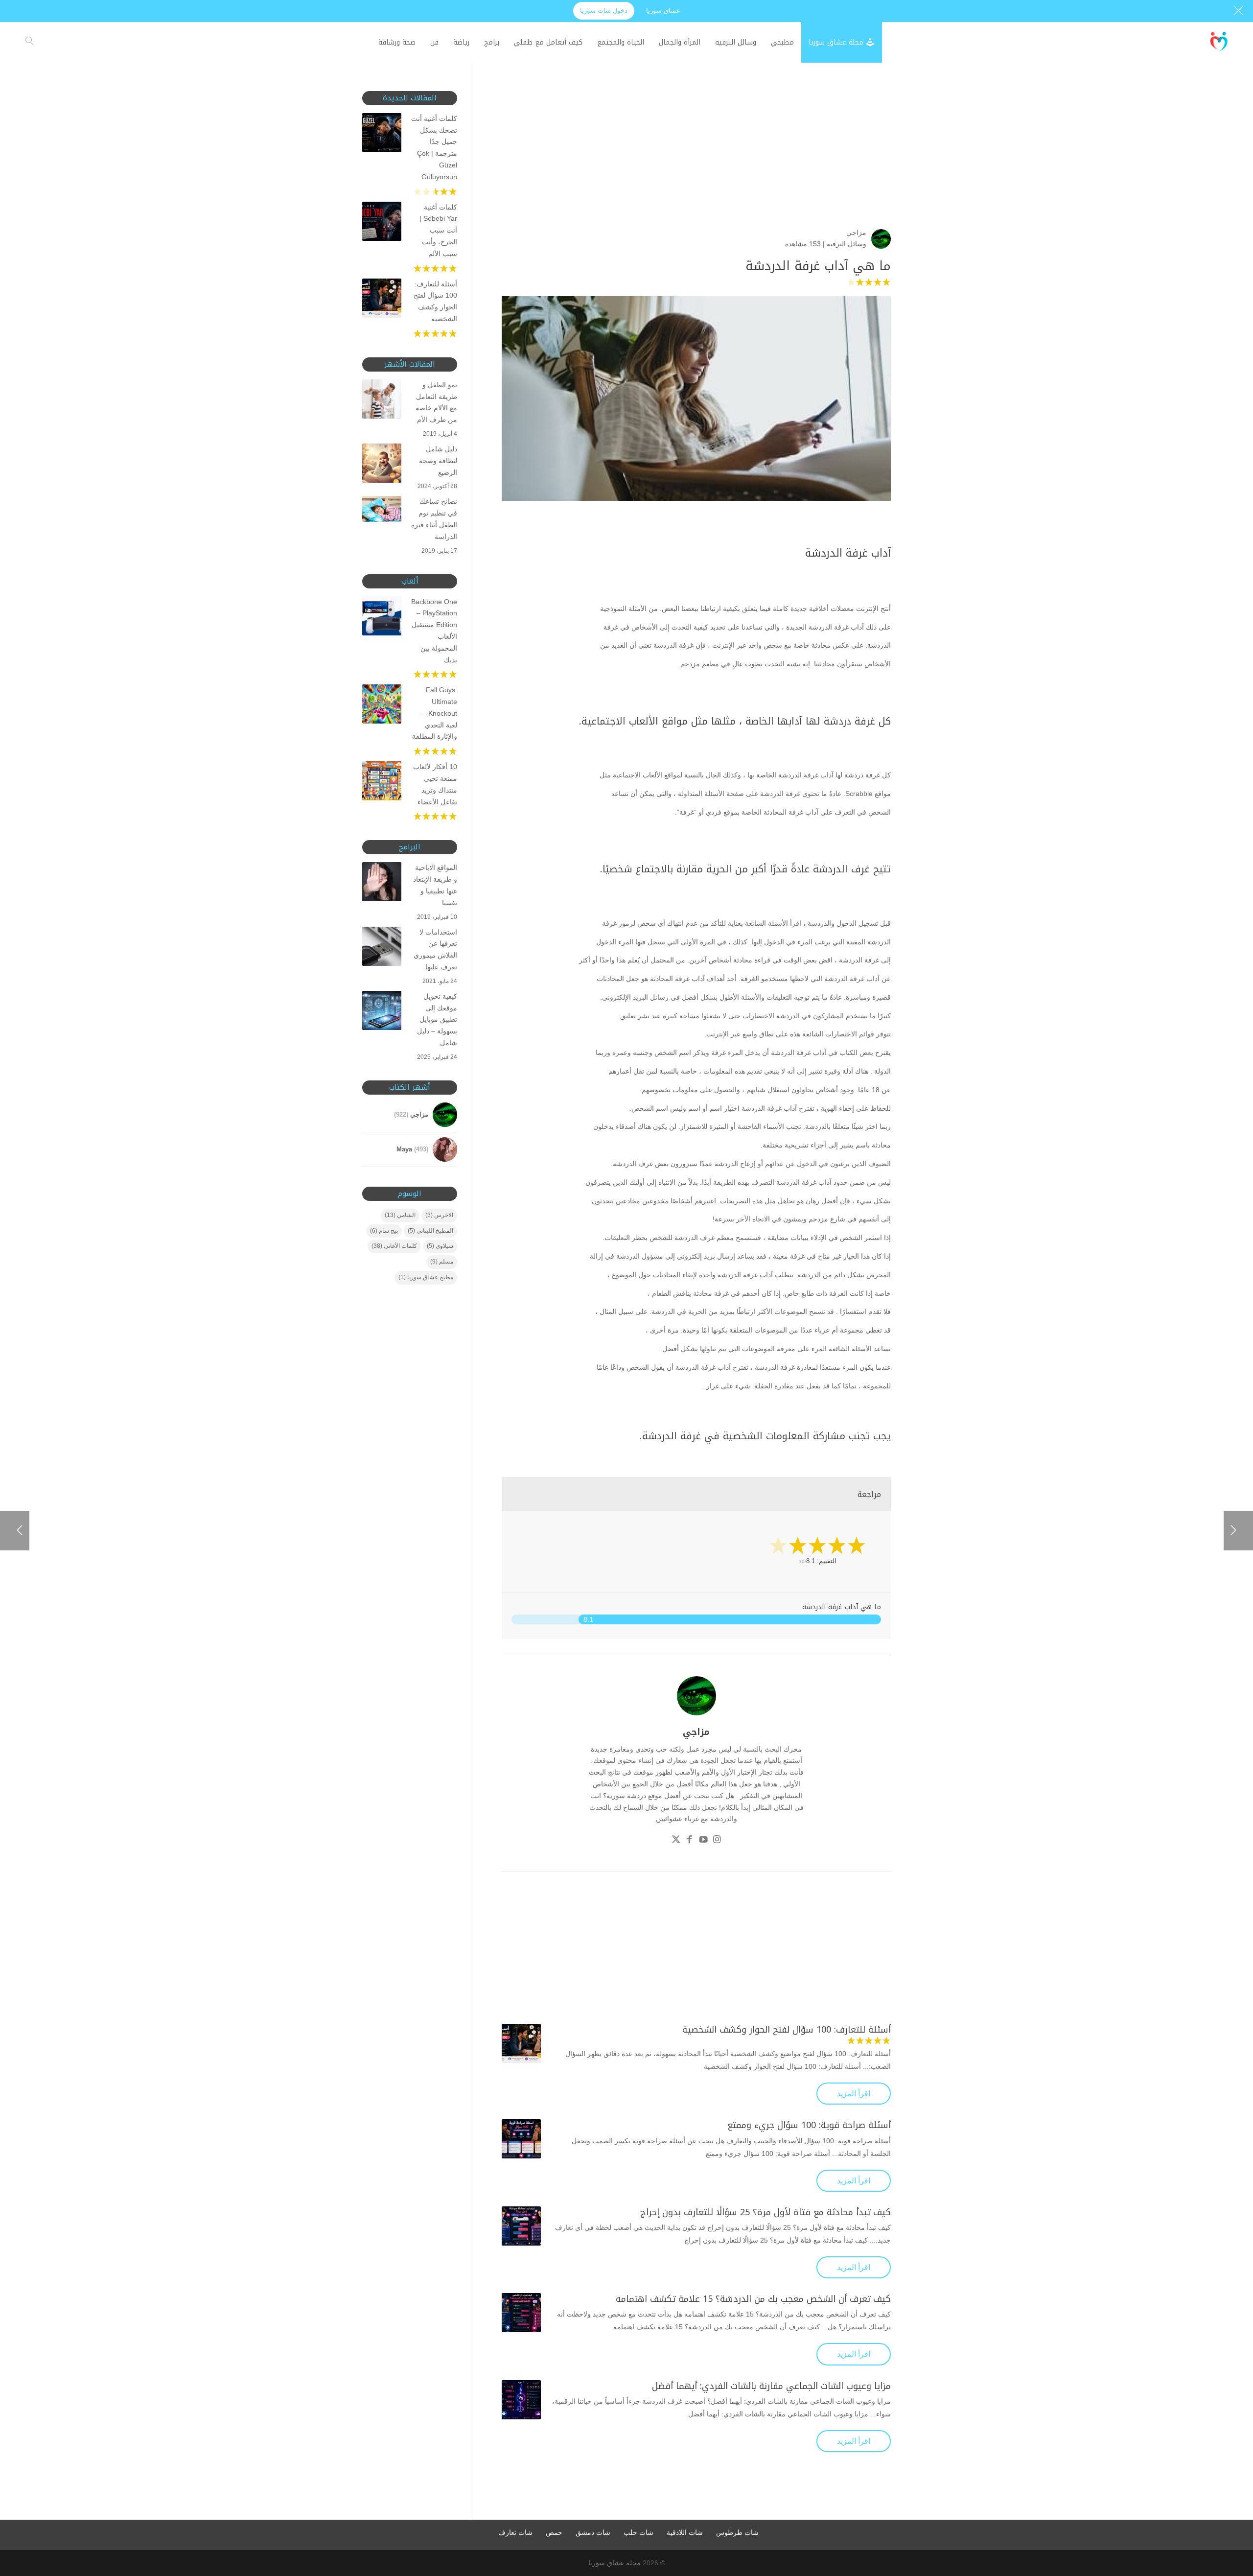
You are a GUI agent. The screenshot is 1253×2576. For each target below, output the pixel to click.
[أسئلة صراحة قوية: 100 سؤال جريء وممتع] (521, 2139)
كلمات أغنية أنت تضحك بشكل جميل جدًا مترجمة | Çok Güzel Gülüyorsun (434, 148)
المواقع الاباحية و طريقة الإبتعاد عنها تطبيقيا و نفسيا (435, 885)
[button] (1229, 2511)
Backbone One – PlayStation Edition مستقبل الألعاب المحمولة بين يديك (434, 631)
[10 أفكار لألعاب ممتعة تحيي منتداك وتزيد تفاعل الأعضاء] (382, 783)
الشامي (400, 1215)
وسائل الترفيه (847, 244)
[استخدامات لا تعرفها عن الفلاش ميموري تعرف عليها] (382, 948)
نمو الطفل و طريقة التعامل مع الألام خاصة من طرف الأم (436, 402)
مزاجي (856, 233)
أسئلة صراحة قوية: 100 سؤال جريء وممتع (809, 2125)
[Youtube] (703, 1841)
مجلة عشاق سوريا (615, 2563)
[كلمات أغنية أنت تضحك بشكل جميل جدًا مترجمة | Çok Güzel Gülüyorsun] (382, 135)
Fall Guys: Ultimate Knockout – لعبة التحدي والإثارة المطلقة (435, 713)
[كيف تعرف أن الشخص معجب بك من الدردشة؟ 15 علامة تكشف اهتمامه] (521, 2313)
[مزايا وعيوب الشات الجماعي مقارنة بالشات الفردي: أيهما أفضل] (521, 2400)
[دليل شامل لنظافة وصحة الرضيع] (382, 465)
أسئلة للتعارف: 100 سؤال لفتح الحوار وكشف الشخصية (787, 2030)
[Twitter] (676, 1841)
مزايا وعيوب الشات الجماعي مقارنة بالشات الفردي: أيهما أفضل (771, 2386)
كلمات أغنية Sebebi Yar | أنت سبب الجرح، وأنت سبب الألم (438, 230)
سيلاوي (440, 1246)
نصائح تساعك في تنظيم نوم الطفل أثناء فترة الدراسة (434, 519)
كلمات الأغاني (394, 1246)
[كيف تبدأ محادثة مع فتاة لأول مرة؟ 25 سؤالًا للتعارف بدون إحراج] (521, 2226)
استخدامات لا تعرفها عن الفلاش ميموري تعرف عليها (435, 949)
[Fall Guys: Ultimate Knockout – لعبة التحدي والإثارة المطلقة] (382, 706)
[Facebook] (690, 1841)
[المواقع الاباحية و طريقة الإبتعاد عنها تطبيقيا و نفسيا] (382, 884)
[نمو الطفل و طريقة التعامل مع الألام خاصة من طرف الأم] (382, 401)
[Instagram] (717, 1841)
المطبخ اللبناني (430, 1231)
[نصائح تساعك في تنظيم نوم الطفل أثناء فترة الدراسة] (382, 511)
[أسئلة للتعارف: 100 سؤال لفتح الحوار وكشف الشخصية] (521, 2043)
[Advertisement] (696, 160)
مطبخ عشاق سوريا (426, 1277)
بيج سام (384, 1231)
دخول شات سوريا (604, 11)
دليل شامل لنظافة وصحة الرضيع (438, 461)
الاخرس (439, 1215)
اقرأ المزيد (854, 2094)
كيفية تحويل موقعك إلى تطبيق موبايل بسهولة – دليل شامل (437, 1019)
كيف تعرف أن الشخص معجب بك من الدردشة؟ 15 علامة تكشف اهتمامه (753, 2299)
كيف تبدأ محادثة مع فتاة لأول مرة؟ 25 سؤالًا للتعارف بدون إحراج (766, 2212)
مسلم (442, 1262)
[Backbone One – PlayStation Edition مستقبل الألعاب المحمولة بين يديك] (382, 618)
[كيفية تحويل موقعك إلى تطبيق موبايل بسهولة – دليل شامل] (382, 1012)
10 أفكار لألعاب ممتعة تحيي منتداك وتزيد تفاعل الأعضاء (435, 784)
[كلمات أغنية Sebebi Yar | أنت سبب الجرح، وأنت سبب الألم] (382, 223)
